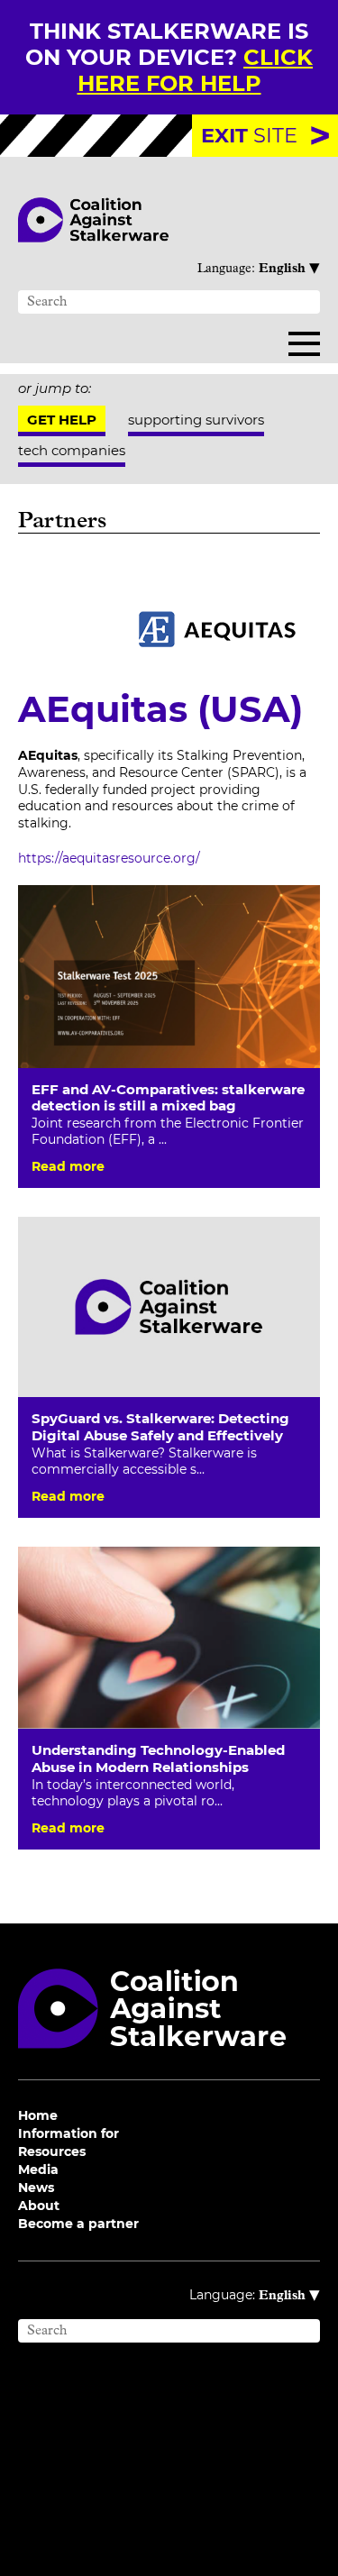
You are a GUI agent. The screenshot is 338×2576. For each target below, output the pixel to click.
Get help (62, 420)
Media (38, 2170)
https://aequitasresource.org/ (109, 858)
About (39, 2206)
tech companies (72, 450)
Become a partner (78, 2224)
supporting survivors (196, 420)
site (249, 135)
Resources (52, 2151)
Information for (69, 2133)
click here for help (196, 70)
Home (38, 2115)
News (36, 2188)
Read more (68, 1166)
